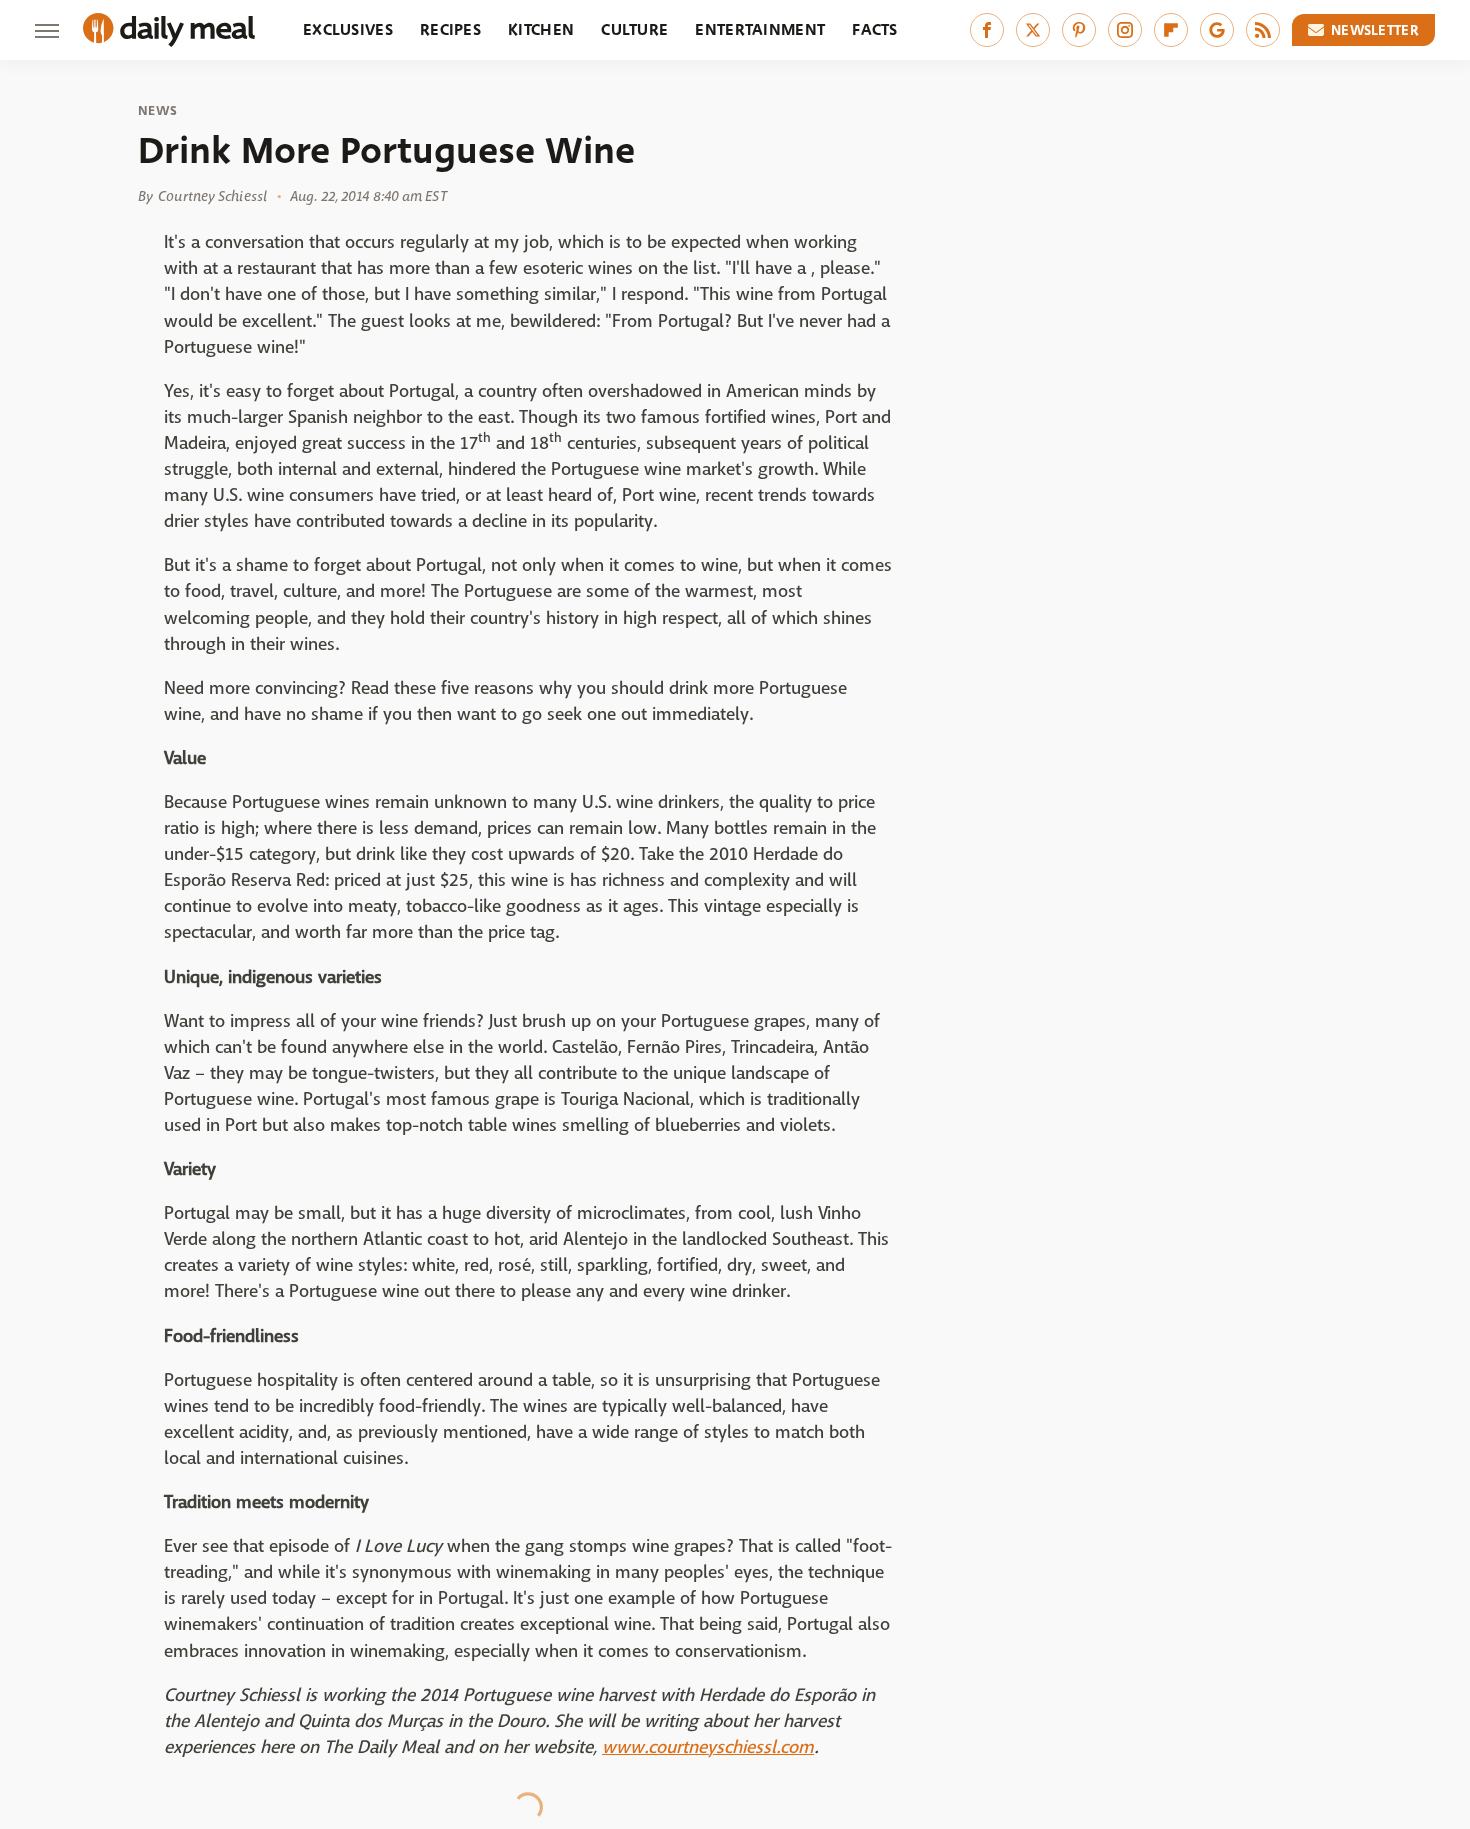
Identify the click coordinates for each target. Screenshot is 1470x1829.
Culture (634, 29)
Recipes (450, 29)
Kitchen (541, 29)
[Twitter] (1033, 30)
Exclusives (348, 29)
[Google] (1217, 30)
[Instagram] (1125, 30)
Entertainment (760, 29)
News (157, 111)
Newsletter (1375, 30)
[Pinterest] (1079, 30)
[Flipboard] (1171, 30)
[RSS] (1263, 30)
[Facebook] (987, 30)
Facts (875, 29)
